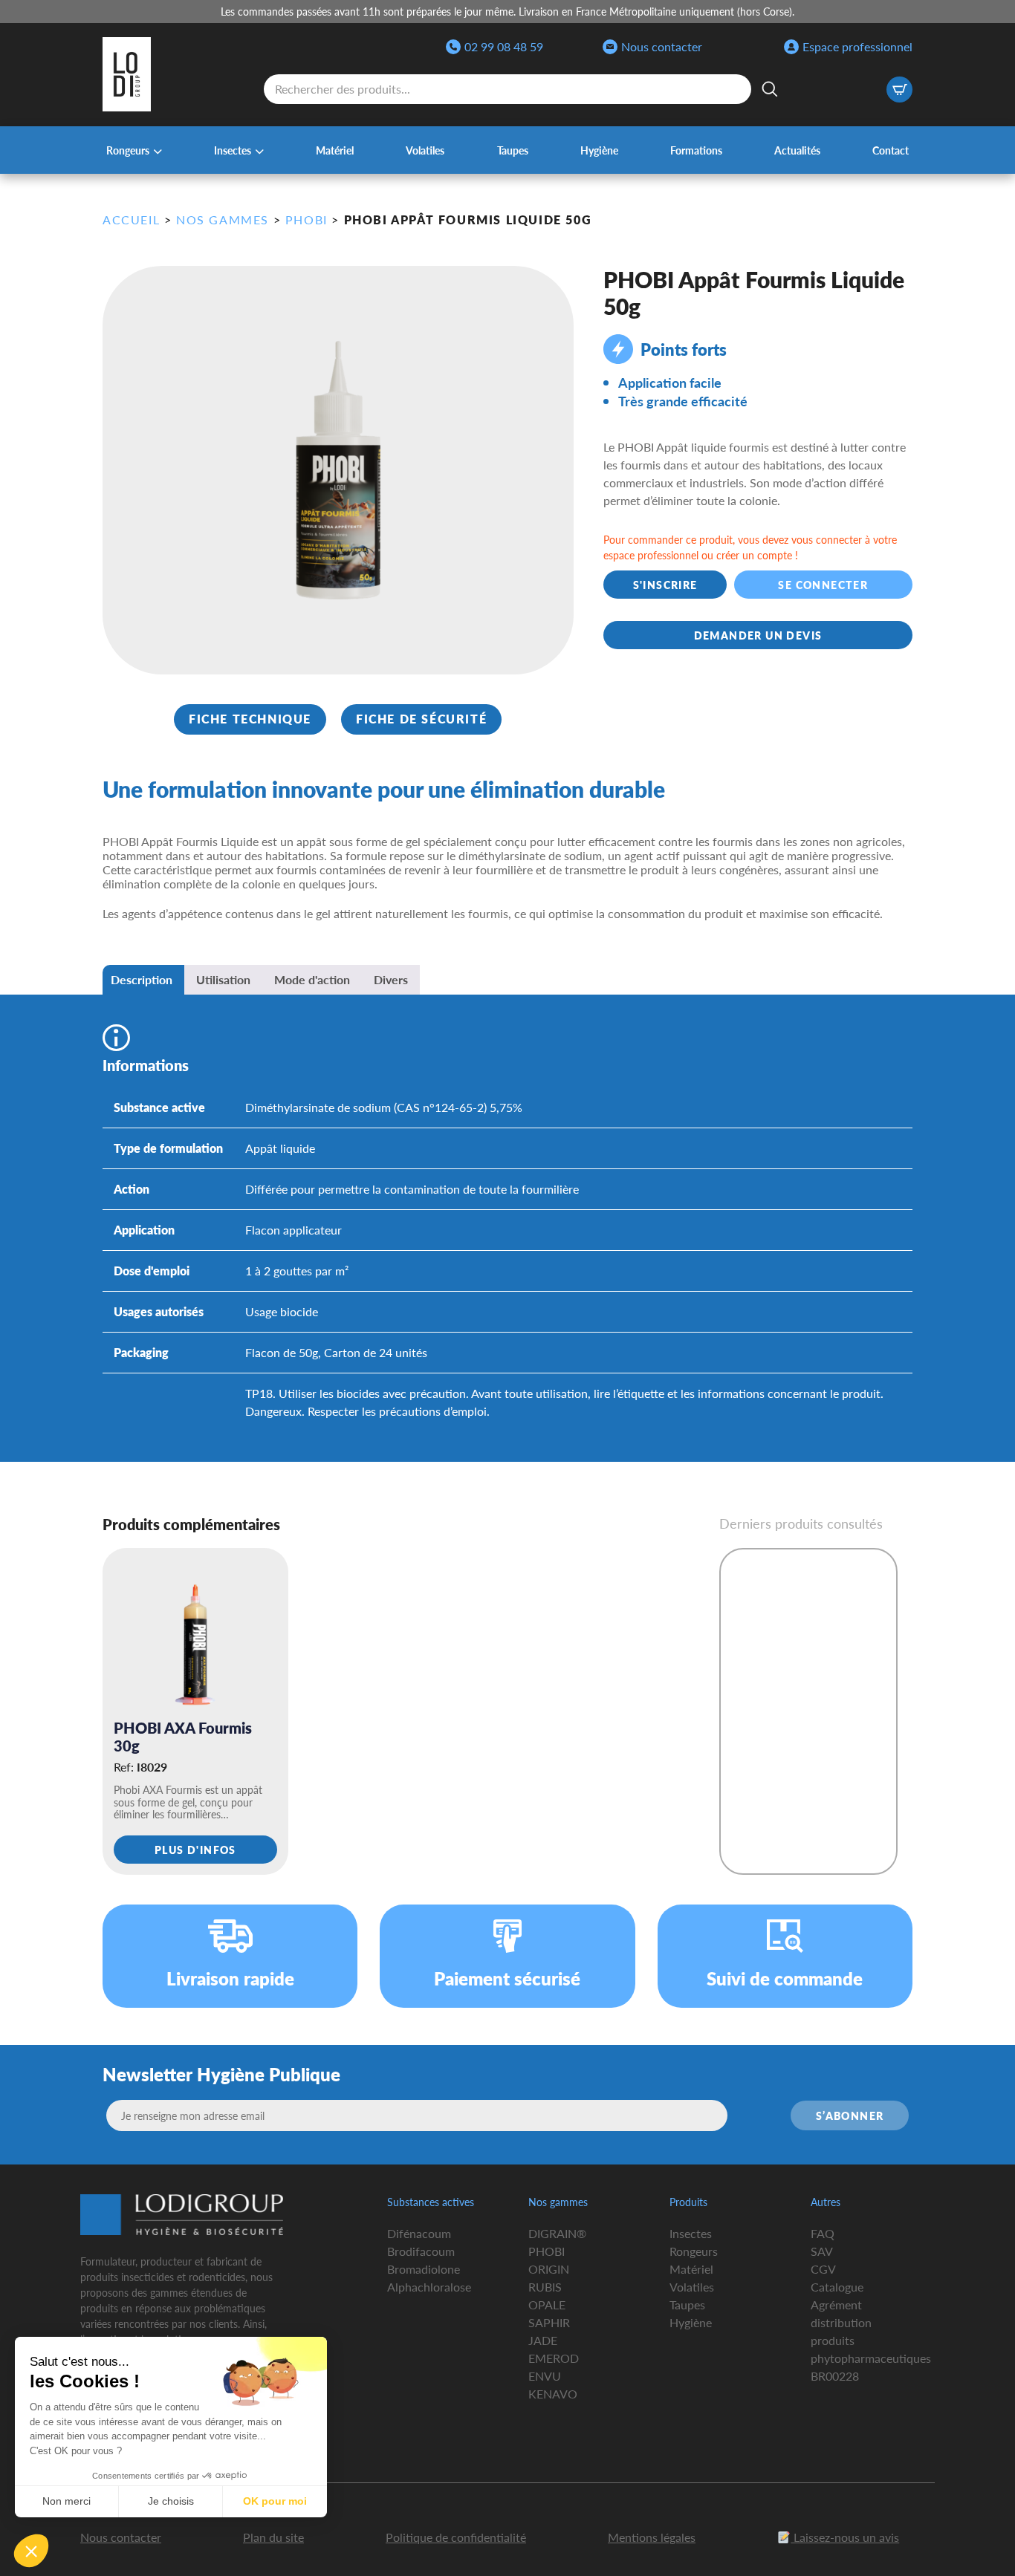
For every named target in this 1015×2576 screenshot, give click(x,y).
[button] (31, 2551)
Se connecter (824, 585)
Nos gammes (223, 219)
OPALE (547, 2305)
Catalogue (837, 2287)
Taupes (513, 150)
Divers (391, 979)
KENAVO (553, 2394)
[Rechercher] (770, 89)
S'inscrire (665, 585)
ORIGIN (549, 2269)
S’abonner (850, 2115)
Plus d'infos (195, 1850)
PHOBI (547, 2251)
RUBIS (545, 2287)
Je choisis (171, 2501)
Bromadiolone (424, 2269)
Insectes (233, 150)
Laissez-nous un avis (845, 2537)
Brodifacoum (421, 2251)
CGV (823, 2269)
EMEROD (554, 2358)
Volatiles (425, 150)
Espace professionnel (857, 46)
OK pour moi (275, 2501)
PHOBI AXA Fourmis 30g (183, 1737)
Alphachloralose (429, 2287)
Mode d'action (312, 979)
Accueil (131, 219)
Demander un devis (758, 635)
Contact (891, 150)
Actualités (797, 150)
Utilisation (223, 979)
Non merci (67, 2501)
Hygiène (599, 150)
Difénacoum (419, 2233)
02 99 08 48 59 (504, 46)
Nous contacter (662, 46)
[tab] (142, 980)
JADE (543, 2340)
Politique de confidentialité (456, 2537)
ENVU (545, 2376)
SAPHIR (549, 2322)
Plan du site (273, 2537)
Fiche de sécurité (421, 719)
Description (142, 979)
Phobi (307, 219)
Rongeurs (128, 150)
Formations (696, 150)
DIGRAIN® (557, 2233)
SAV (822, 2251)
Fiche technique (250, 719)
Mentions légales (652, 2537)
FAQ (823, 2233)
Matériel (335, 150)
